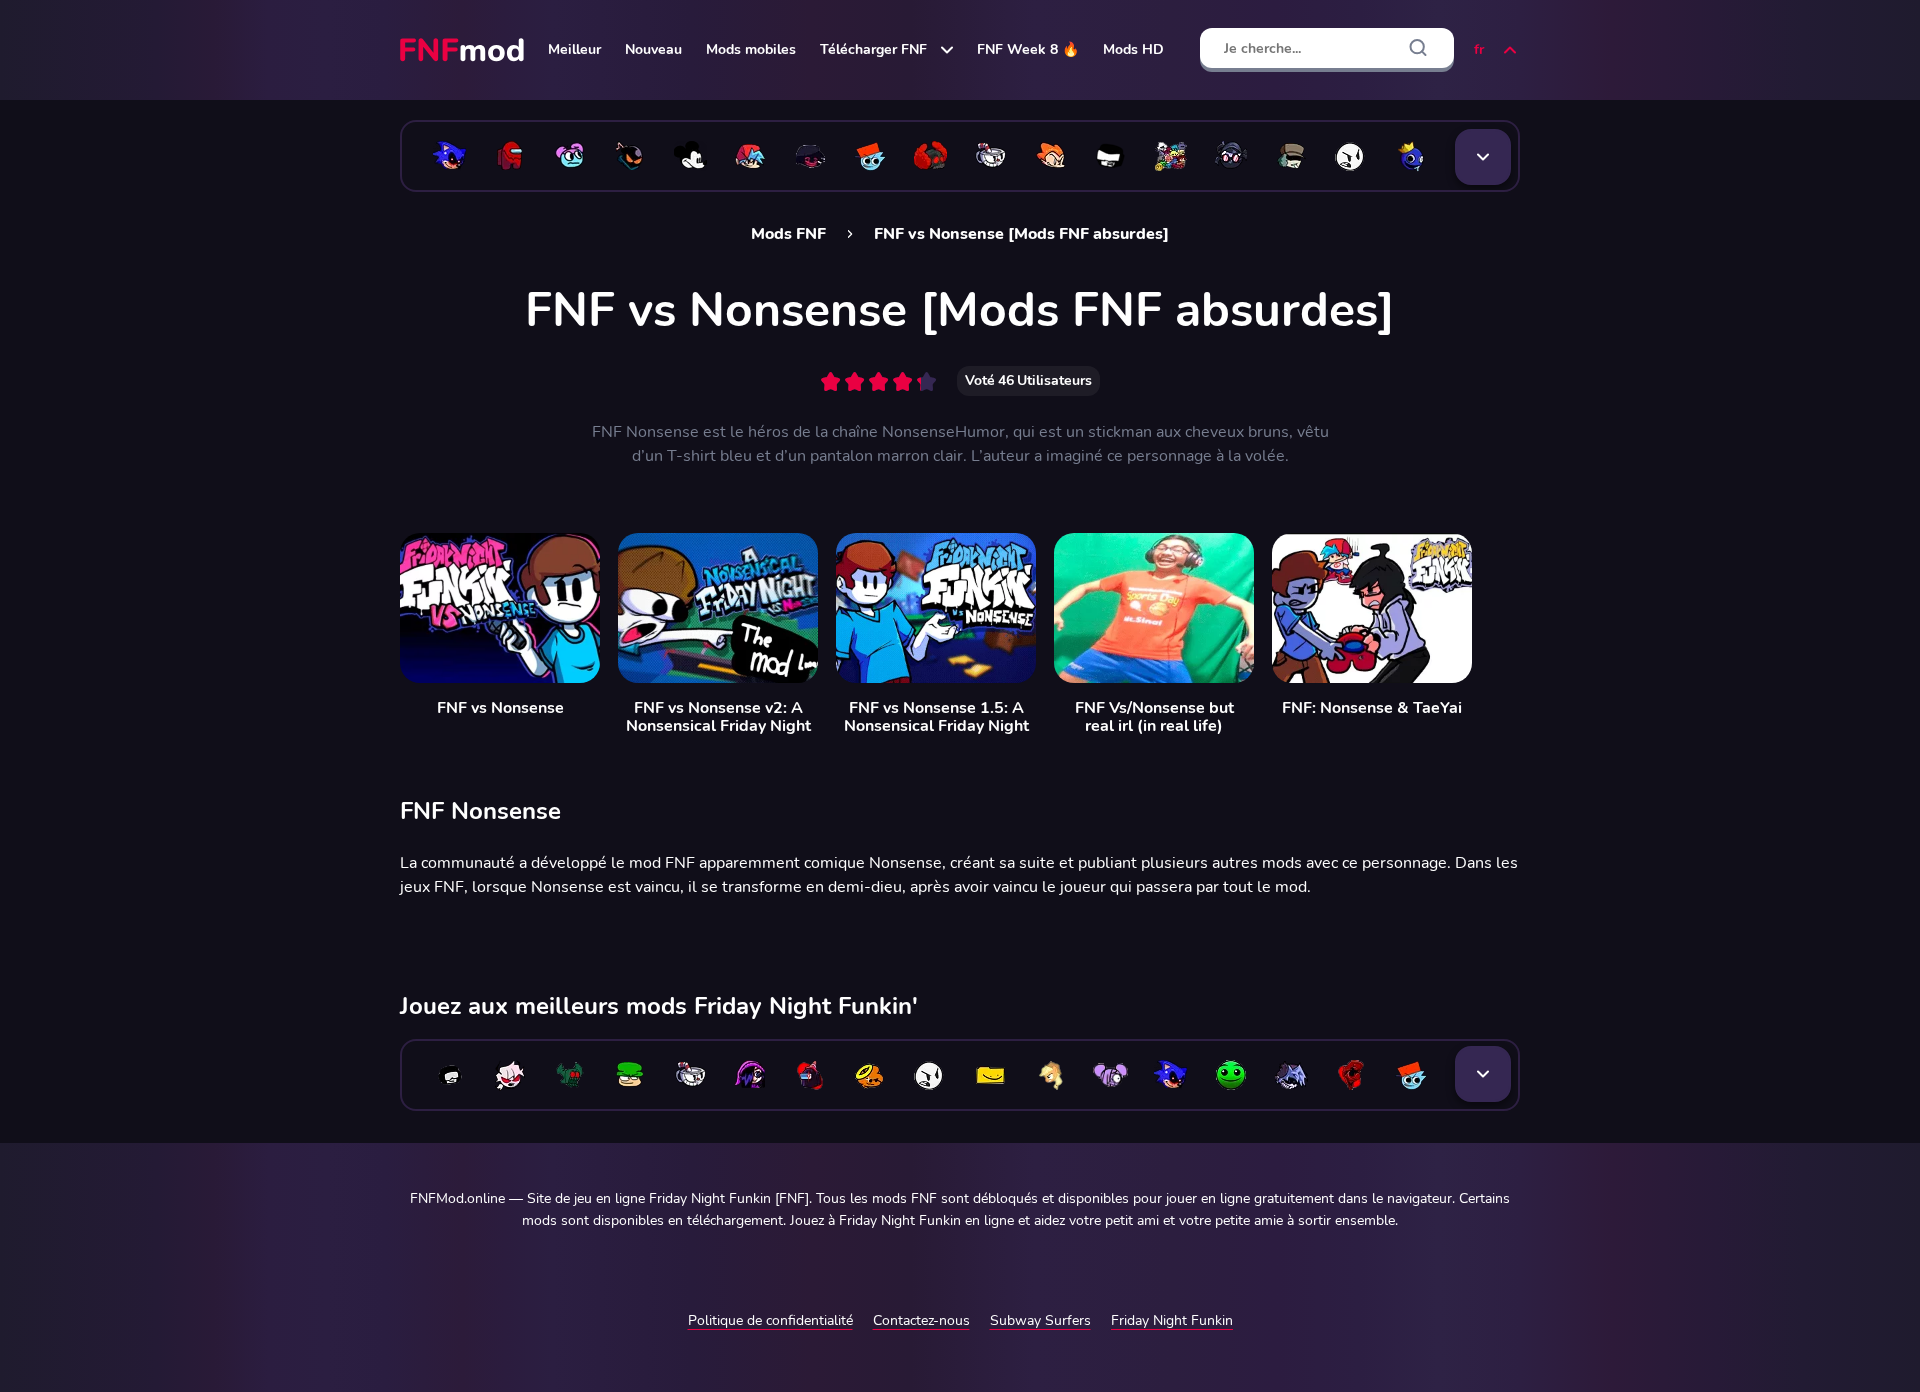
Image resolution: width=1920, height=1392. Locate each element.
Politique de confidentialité (770, 1320)
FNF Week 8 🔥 (1028, 49)
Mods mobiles (751, 49)
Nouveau (653, 49)
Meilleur (574, 49)
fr (1479, 49)
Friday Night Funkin (1172, 1320)
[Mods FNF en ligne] (464, 50)
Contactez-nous (921, 1320)
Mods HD (1133, 49)
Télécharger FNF (873, 49)
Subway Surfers (1040, 1320)
